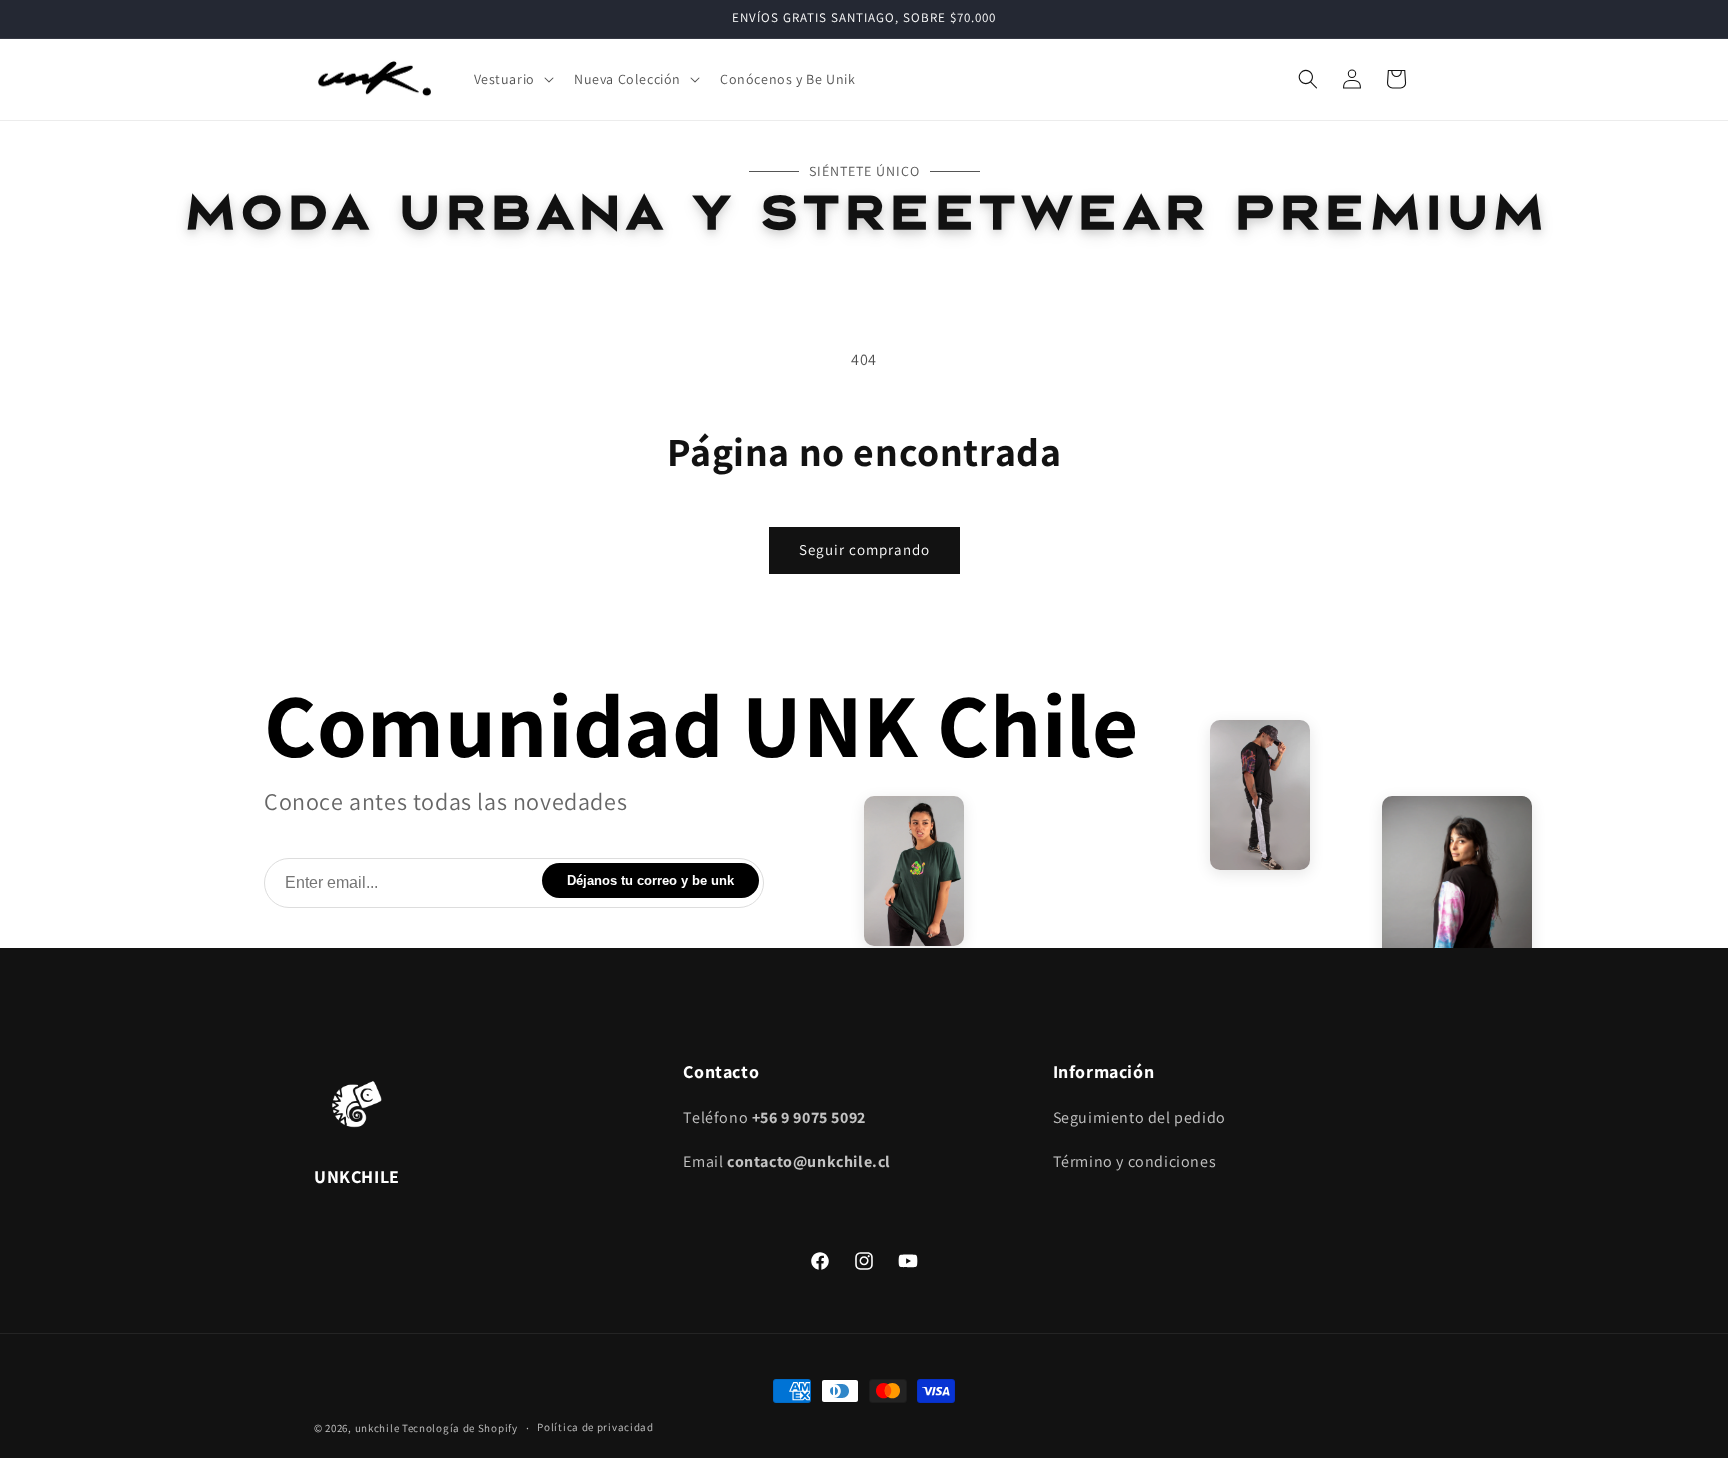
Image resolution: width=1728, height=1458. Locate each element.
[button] (512, 79)
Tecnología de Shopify (460, 1428)
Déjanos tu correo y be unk (650, 880)
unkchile (377, 1428)
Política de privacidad (595, 1427)
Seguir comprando (864, 549)
